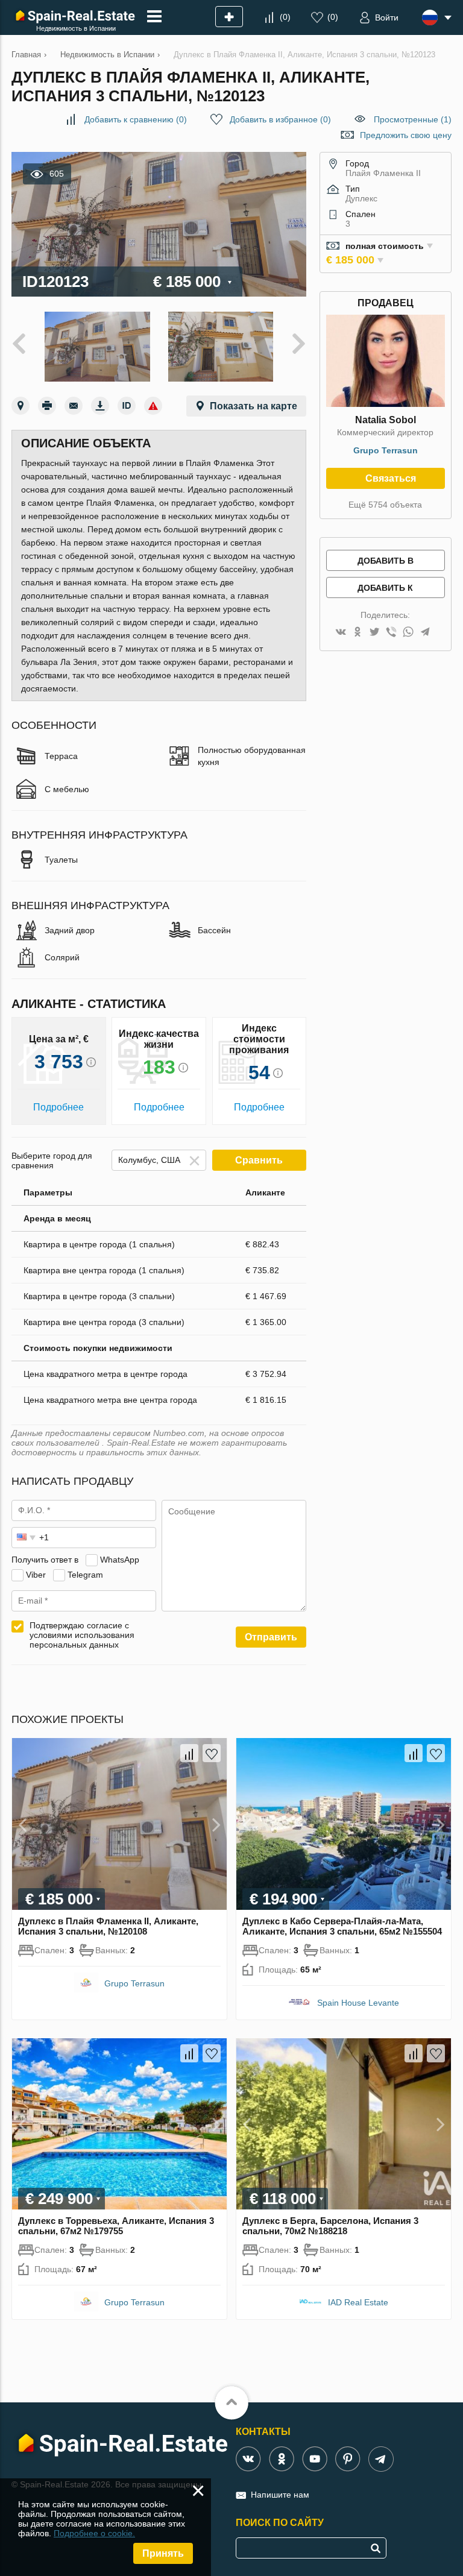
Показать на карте (254, 406)
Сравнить (259, 1160)
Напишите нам (280, 2495)
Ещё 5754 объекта (385, 505)
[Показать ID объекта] (127, 406)
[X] (374, 633)
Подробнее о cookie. (94, 2533)
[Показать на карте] (20, 406)
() (285, 17)
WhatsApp (120, 1560)
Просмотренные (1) (413, 119)
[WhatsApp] (408, 633)
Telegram (85, 1575)
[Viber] (391, 633)
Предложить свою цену (406, 135)
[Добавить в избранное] (212, 1753)
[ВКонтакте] (341, 633)
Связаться (391, 478)
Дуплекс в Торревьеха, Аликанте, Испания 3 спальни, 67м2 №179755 (116, 2226)
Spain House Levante (358, 2003)
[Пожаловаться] (153, 406)
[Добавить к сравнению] (189, 1753)
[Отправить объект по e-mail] (74, 406)
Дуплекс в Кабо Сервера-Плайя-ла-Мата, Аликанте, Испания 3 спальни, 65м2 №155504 (342, 1926)
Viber (36, 1575)
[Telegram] (425, 633)
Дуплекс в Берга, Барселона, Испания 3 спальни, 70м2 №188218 (330, 2226)
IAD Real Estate (358, 2302)
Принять (163, 2553)
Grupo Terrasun (386, 450)
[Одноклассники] (357, 633)
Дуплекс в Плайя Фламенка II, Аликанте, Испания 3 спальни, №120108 (108, 1926)
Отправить (271, 1637)
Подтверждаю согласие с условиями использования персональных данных (82, 1635)
